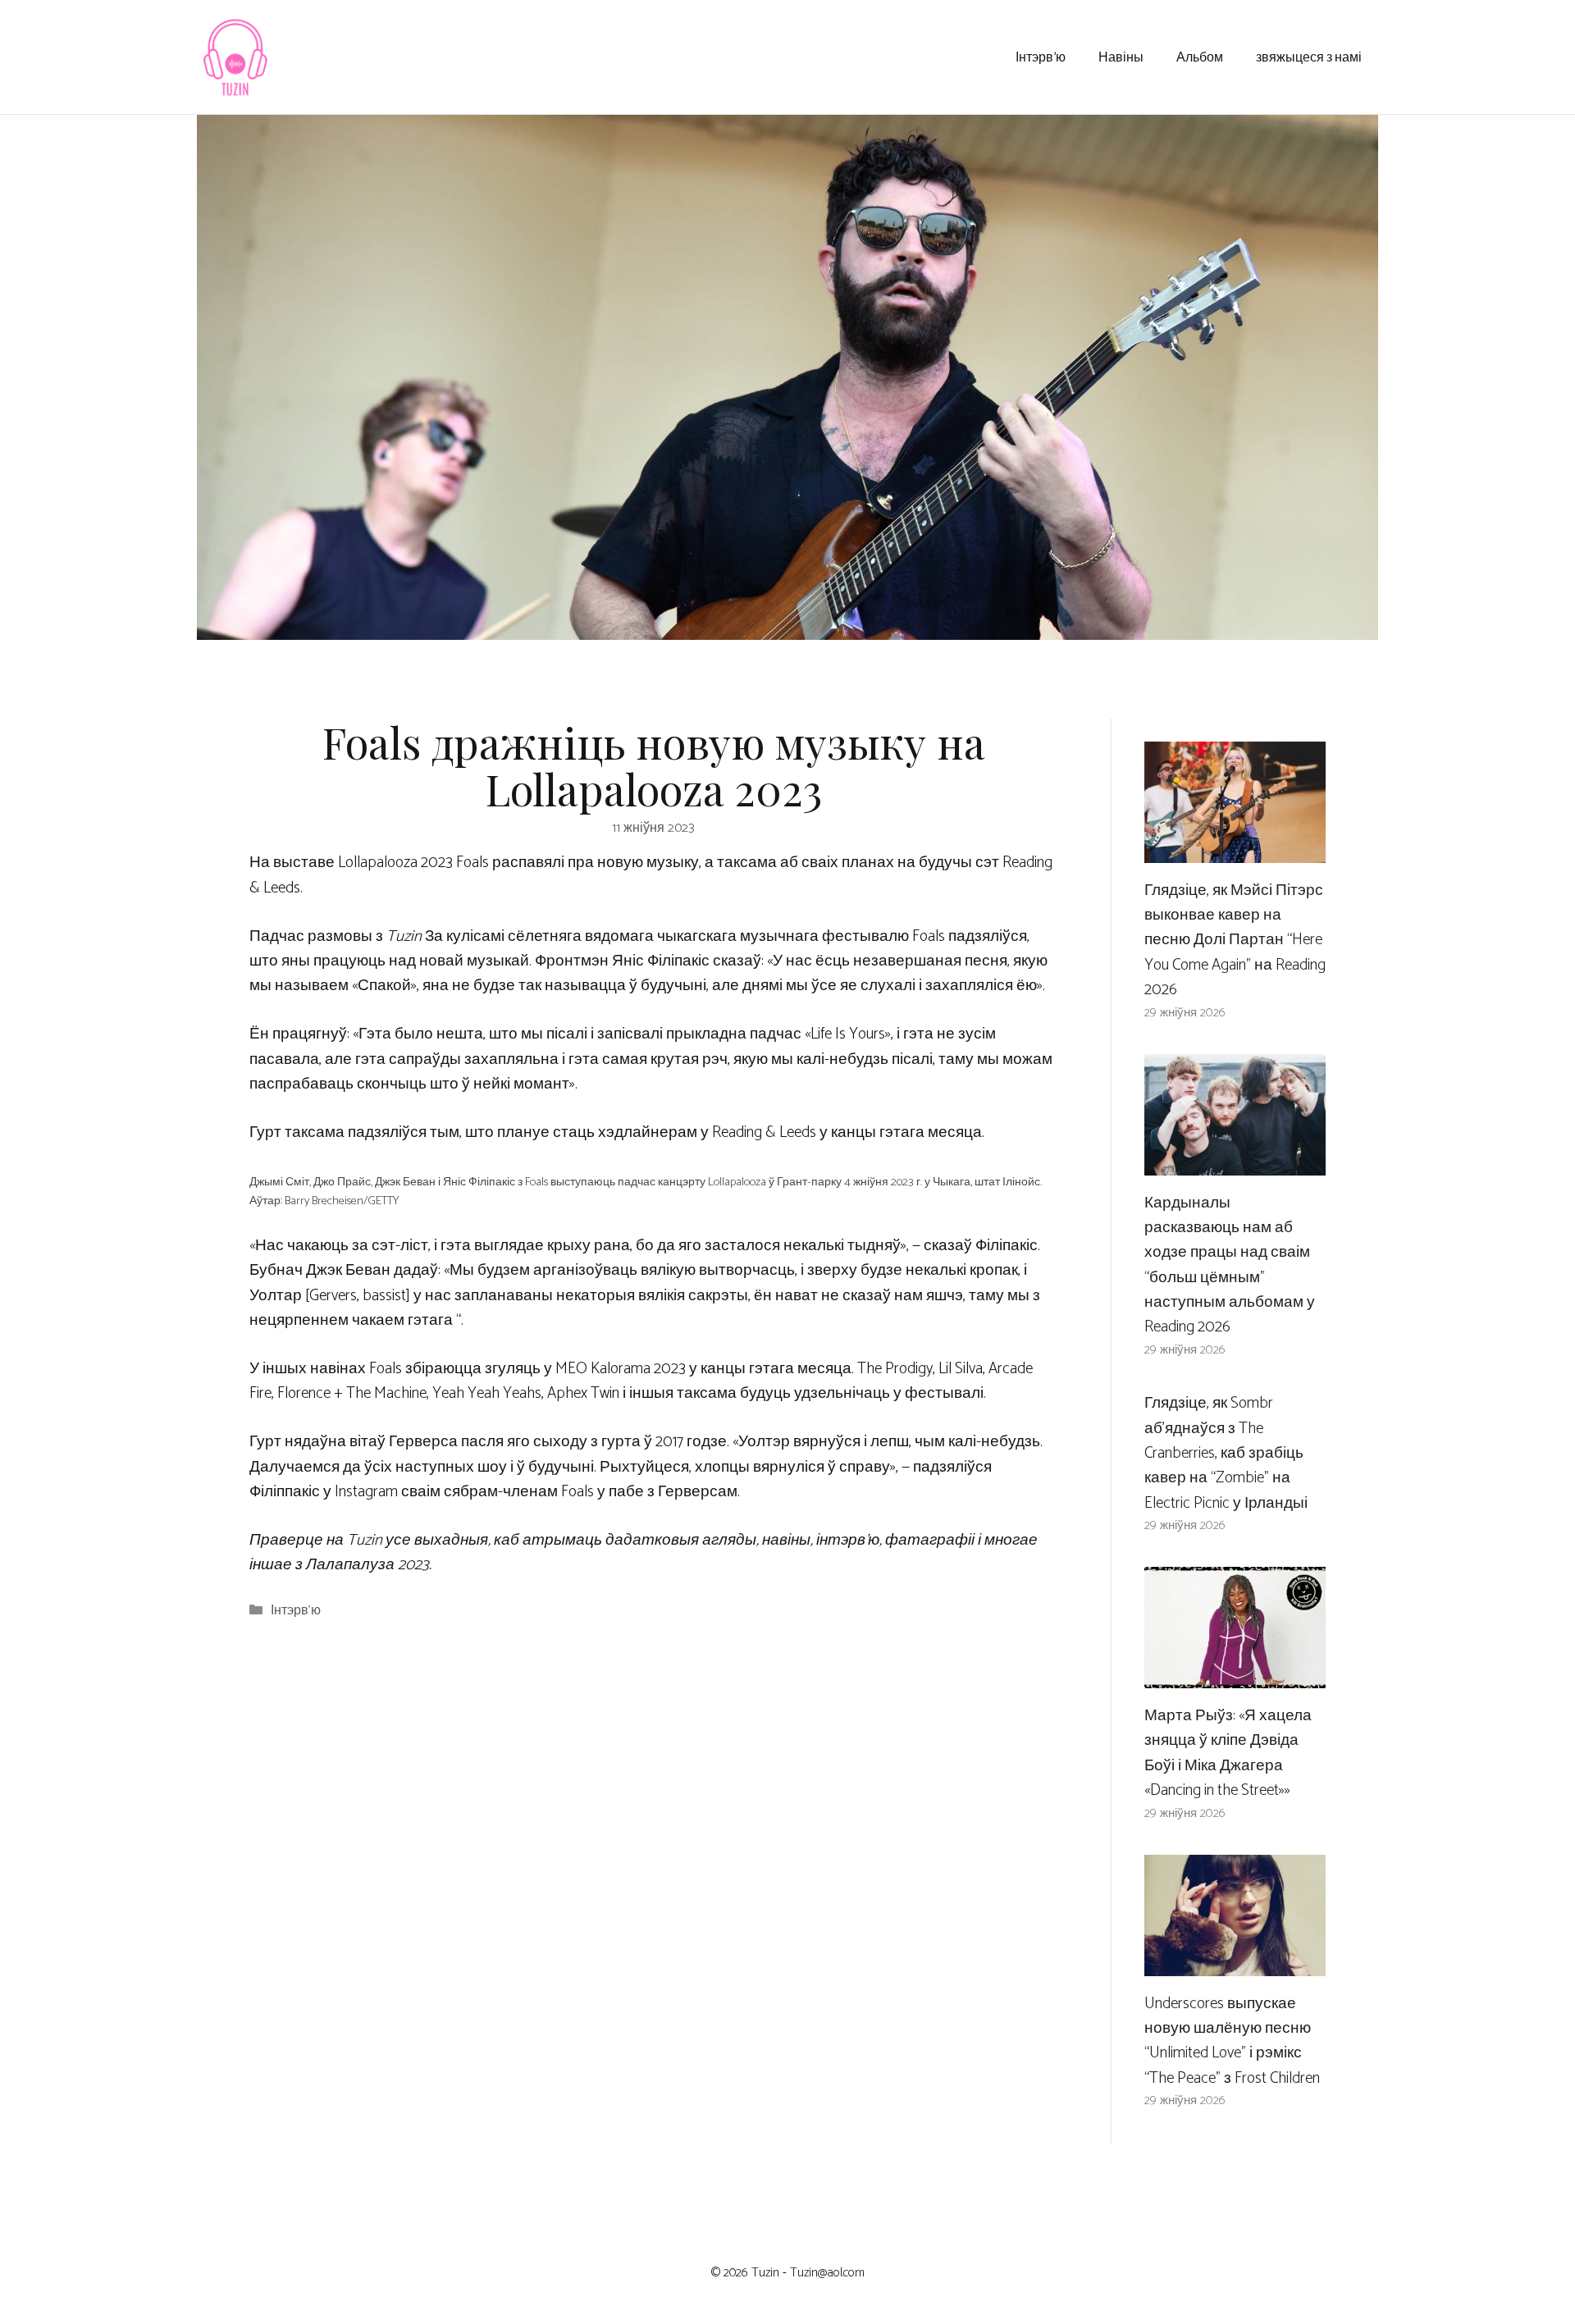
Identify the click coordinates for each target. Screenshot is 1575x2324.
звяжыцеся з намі (1309, 56)
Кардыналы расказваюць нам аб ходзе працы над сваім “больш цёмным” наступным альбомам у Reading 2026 (1230, 1265)
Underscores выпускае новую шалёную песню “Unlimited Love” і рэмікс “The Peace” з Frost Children (1232, 2041)
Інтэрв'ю (296, 1611)
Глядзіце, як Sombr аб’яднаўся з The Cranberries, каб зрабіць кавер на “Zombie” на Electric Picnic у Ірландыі (1226, 1453)
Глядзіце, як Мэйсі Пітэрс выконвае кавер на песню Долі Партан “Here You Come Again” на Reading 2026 (1235, 941)
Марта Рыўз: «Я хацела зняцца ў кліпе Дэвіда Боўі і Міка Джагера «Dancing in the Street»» (1228, 1753)
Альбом (1200, 56)
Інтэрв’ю (1041, 56)
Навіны (1121, 56)
